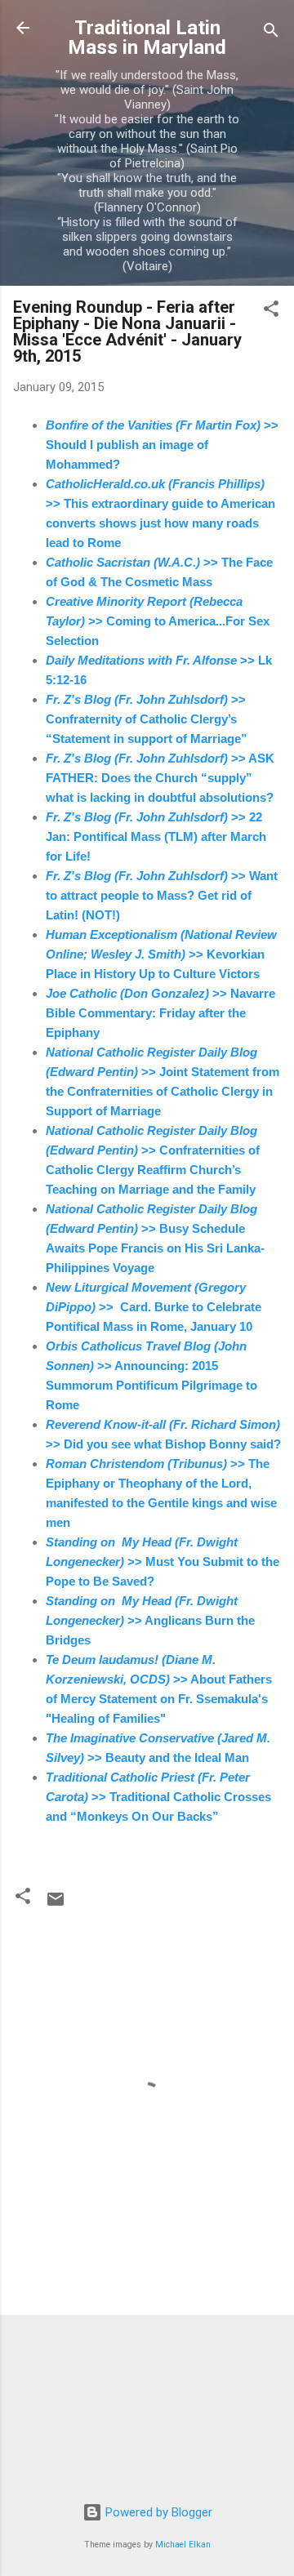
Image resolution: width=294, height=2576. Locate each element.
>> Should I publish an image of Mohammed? (162, 445)
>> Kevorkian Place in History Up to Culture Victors (161, 954)
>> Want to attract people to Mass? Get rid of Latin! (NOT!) (162, 895)
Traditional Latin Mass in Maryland (147, 38)
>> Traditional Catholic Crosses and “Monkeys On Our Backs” (158, 1797)
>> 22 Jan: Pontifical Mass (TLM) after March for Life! (156, 836)
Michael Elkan (183, 2545)
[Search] (271, 33)
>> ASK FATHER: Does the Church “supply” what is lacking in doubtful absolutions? (160, 778)
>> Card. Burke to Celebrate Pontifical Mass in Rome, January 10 (154, 1307)
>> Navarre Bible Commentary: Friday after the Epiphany (160, 1013)
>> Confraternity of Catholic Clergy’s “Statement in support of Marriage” (147, 719)
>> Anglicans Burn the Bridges (150, 1620)
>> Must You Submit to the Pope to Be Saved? (163, 1562)
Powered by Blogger (157, 2512)
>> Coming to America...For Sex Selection (158, 621)
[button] (271, 311)
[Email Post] (56, 1905)
